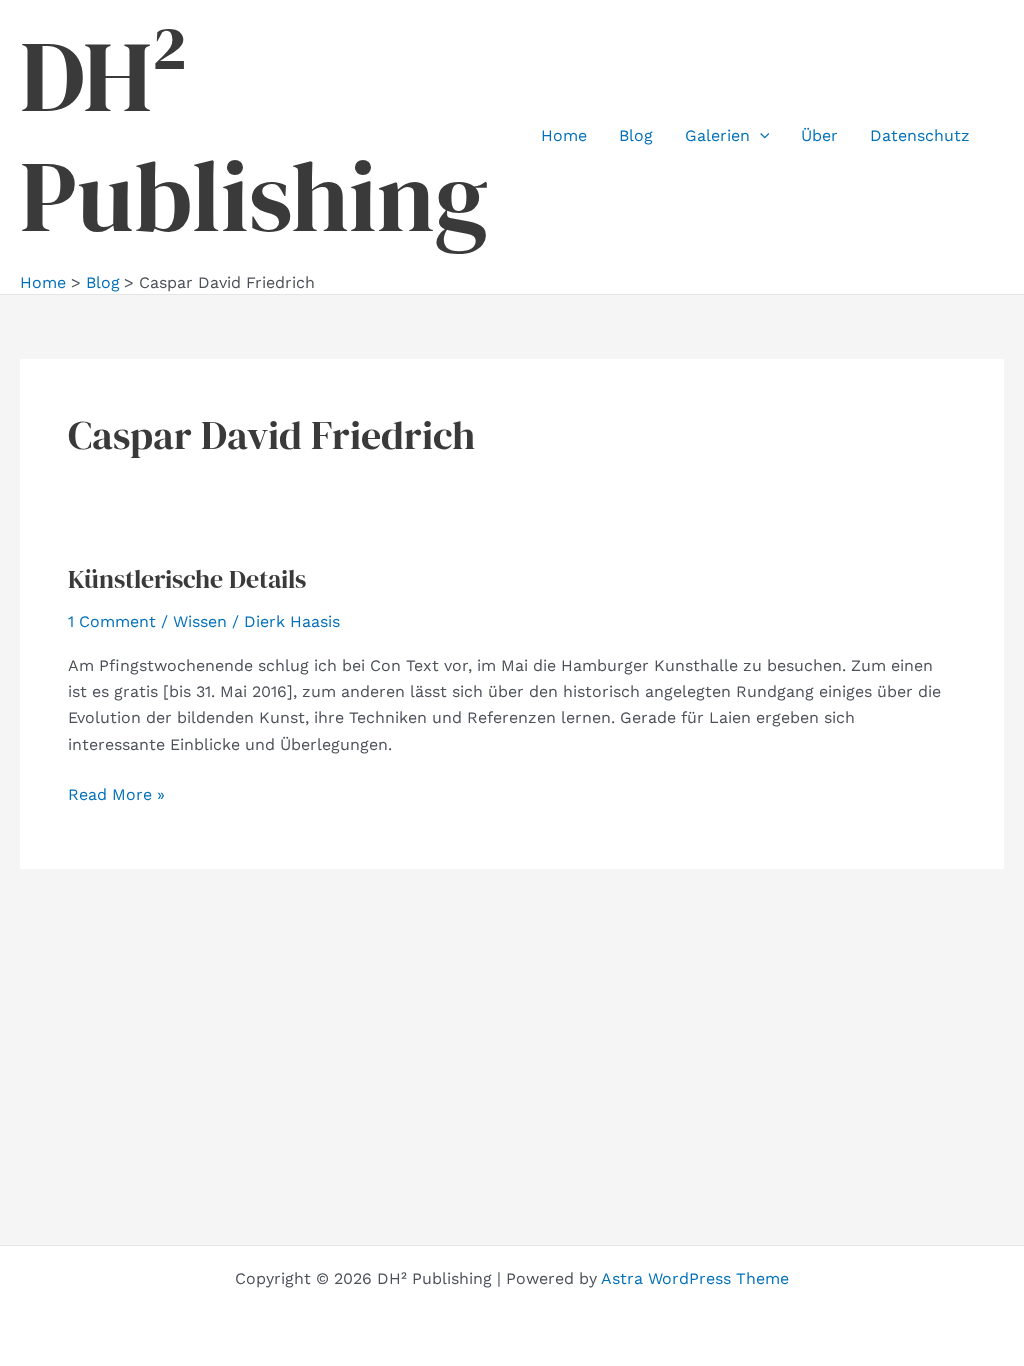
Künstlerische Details (187, 579)
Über (819, 135)
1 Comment (112, 621)
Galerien (717, 135)
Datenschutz (920, 135)
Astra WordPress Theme (695, 1278)
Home (564, 135)
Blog (636, 135)
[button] (760, 136)
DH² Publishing (254, 136)
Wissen (200, 621)
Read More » (116, 796)
